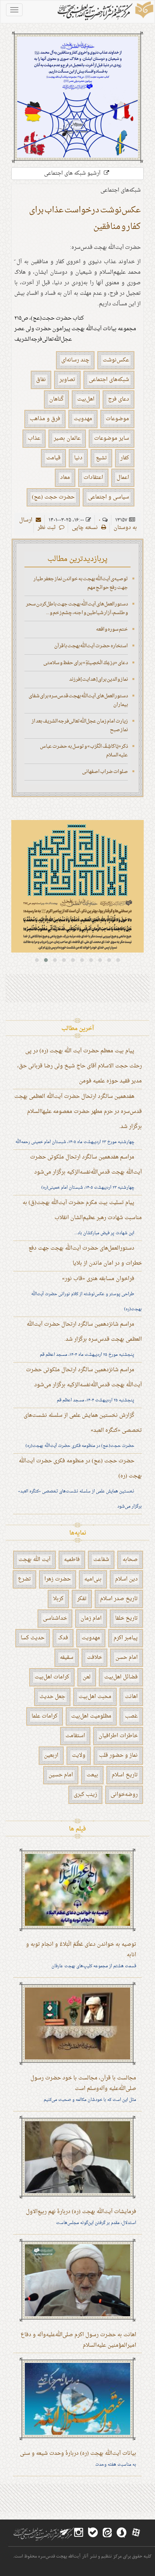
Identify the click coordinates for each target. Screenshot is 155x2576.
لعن (87, 1677)
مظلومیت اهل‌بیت (91, 1716)
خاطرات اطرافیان (118, 1736)
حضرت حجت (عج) (53, 497)
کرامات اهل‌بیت (52, 1677)
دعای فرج (119, 399)
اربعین (51, 1755)
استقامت (75, 1736)
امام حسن (127, 1658)
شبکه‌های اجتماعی (109, 380)
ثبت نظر (47, 528)
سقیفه (67, 1658)
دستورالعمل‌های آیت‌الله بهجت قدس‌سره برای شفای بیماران (78, 700)
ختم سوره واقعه (112, 629)
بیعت (92, 1775)
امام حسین (61, 1775)
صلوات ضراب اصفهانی (105, 772)
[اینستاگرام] (79, 2533)
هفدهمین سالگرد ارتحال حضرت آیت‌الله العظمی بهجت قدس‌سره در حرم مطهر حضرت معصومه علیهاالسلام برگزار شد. (78, 1112)
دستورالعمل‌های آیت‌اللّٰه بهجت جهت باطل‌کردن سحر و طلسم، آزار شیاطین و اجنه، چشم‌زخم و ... (77, 608)
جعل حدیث (52, 1697)
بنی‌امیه (93, 1579)
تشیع (101, 458)
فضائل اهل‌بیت (121, 1677)
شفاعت (101, 1560)
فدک (63, 1638)
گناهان (56, 399)
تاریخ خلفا (126, 1618)
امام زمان (91, 1618)
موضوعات (117, 419)
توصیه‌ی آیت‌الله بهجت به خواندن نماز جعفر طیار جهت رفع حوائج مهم (81, 583)
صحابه (130, 1560)
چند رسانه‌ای (75, 360)
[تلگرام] (64, 2533)
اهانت (131, 1697)
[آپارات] (136, 2533)
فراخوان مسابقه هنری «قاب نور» (98, 1279)
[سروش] (122, 2533)
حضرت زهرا (58, 1579)
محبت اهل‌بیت (95, 1697)
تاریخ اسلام (125, 1775)
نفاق (41, 380)
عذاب (34, 438)
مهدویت (83, 419)
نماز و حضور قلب (118, 1755)
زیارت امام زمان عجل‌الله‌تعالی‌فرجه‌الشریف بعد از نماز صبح (80, 726)
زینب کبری (85, 1795)
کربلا (58, 1599)
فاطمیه (72, 1560)
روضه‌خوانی (124, 1795)
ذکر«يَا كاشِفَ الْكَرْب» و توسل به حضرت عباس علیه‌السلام (84, 751)
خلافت (94, 1658)
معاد (65, 478)
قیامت (53, 458)
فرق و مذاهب (45, 419)
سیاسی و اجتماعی (109, 497)
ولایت (79, 1755)
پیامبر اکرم (126, 1638)
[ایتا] (107, 2533)
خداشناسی (55, 1618)
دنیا (78, 458)
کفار (125, 458)
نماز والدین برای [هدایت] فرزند (99, 679)
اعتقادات (93, 478)
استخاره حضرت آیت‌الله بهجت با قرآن (91, 646)
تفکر (82, 1599)
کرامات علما (45, 1716)
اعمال (123, 478)
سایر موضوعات (112, 438)
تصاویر (67, 380)
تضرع (24, 1579)
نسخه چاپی (86, 528)
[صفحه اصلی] (105, 12)
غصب (131, 1716)
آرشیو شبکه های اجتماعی (73, 173)
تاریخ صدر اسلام (119, 1599)
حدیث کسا (33, 1638)
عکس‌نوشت (116, 360)
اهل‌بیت (86, 399)
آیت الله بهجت (34, 1560)
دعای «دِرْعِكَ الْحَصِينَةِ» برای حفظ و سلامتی (86, 663)
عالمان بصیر (67, 438)
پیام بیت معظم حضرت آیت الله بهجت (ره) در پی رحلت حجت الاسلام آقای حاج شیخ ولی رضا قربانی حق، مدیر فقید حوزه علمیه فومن (80, 1066)
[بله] (93, 2533)
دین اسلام (126, 1579)
